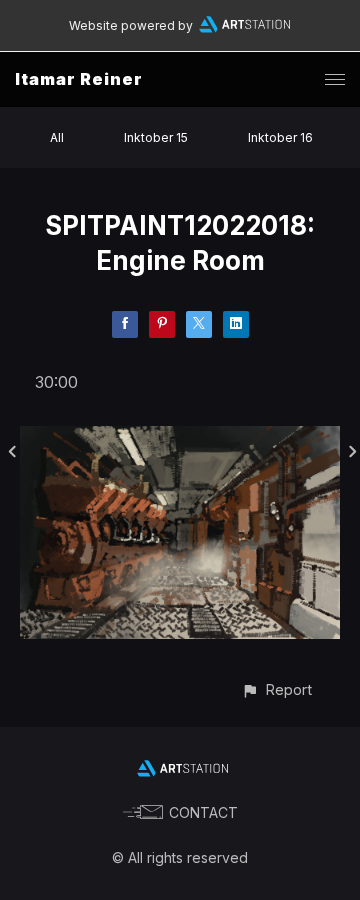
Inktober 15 (156, 137)
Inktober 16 (280, 137)
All (57, 137)
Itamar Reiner (79, 79)
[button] (276, 689)
